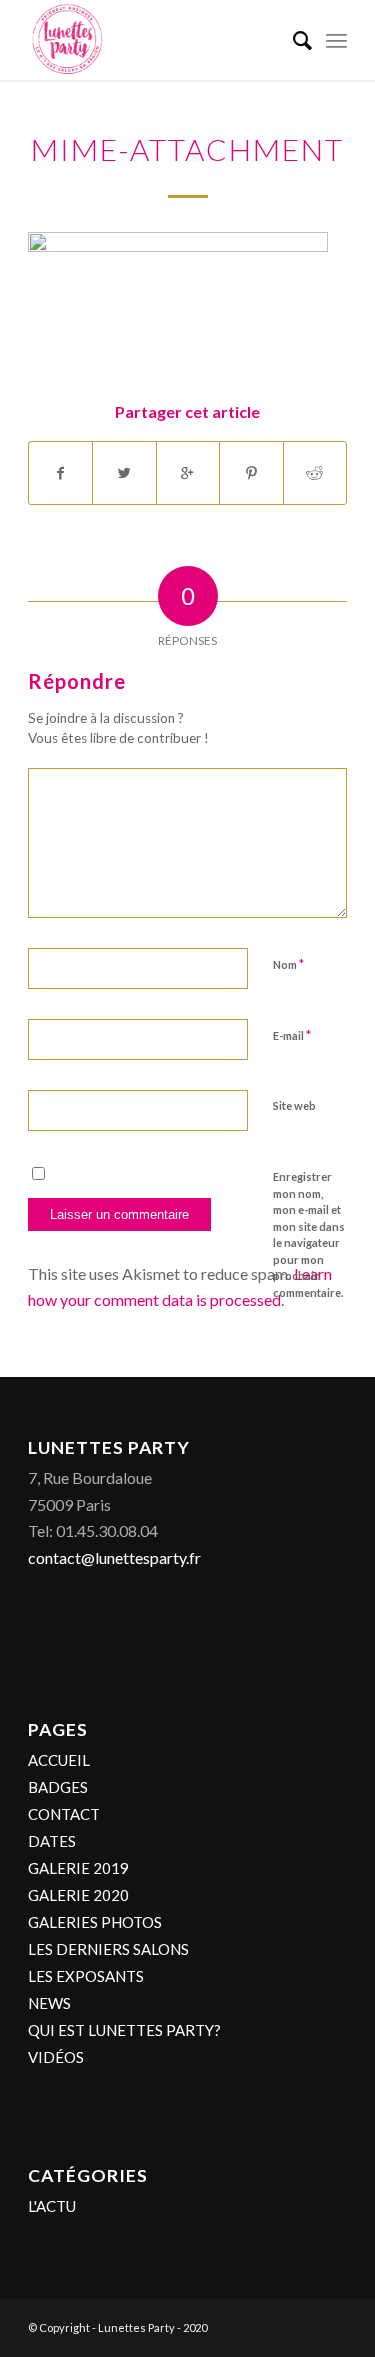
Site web (294, 1105)
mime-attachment (187, 149)
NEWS (49, 2003)
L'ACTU (52, 2206)
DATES (52, 1841)
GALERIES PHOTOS (95, 1922)
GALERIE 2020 (78, 1895)
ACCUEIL (59, 1760)
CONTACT (64, 1814)
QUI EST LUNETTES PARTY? (124, 2030)
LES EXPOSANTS (86, 1976)
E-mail (292, 1035)
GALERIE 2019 (78, 1868)
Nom (288, 964)
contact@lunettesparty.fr (114, 1557)
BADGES (58, 1787)
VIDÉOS (56, 2057)
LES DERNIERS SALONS (108, 1949)
